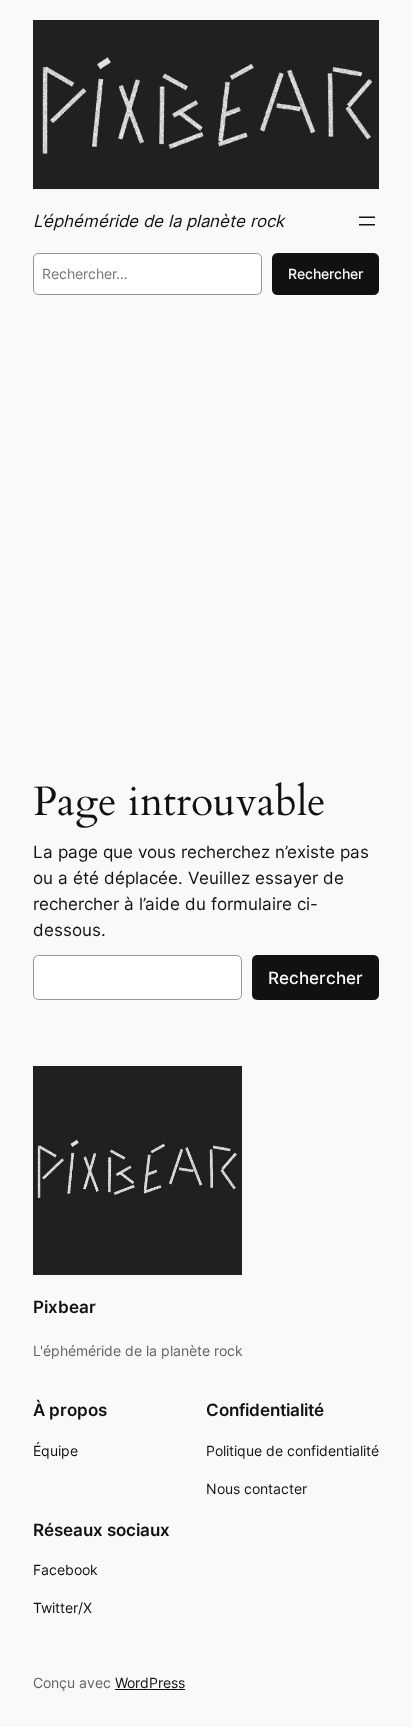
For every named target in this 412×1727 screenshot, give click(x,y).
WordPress (150, 1682)
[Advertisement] (206, 540)
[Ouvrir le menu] (367, 221)
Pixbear (64, 1307)
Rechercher (325, 273)
